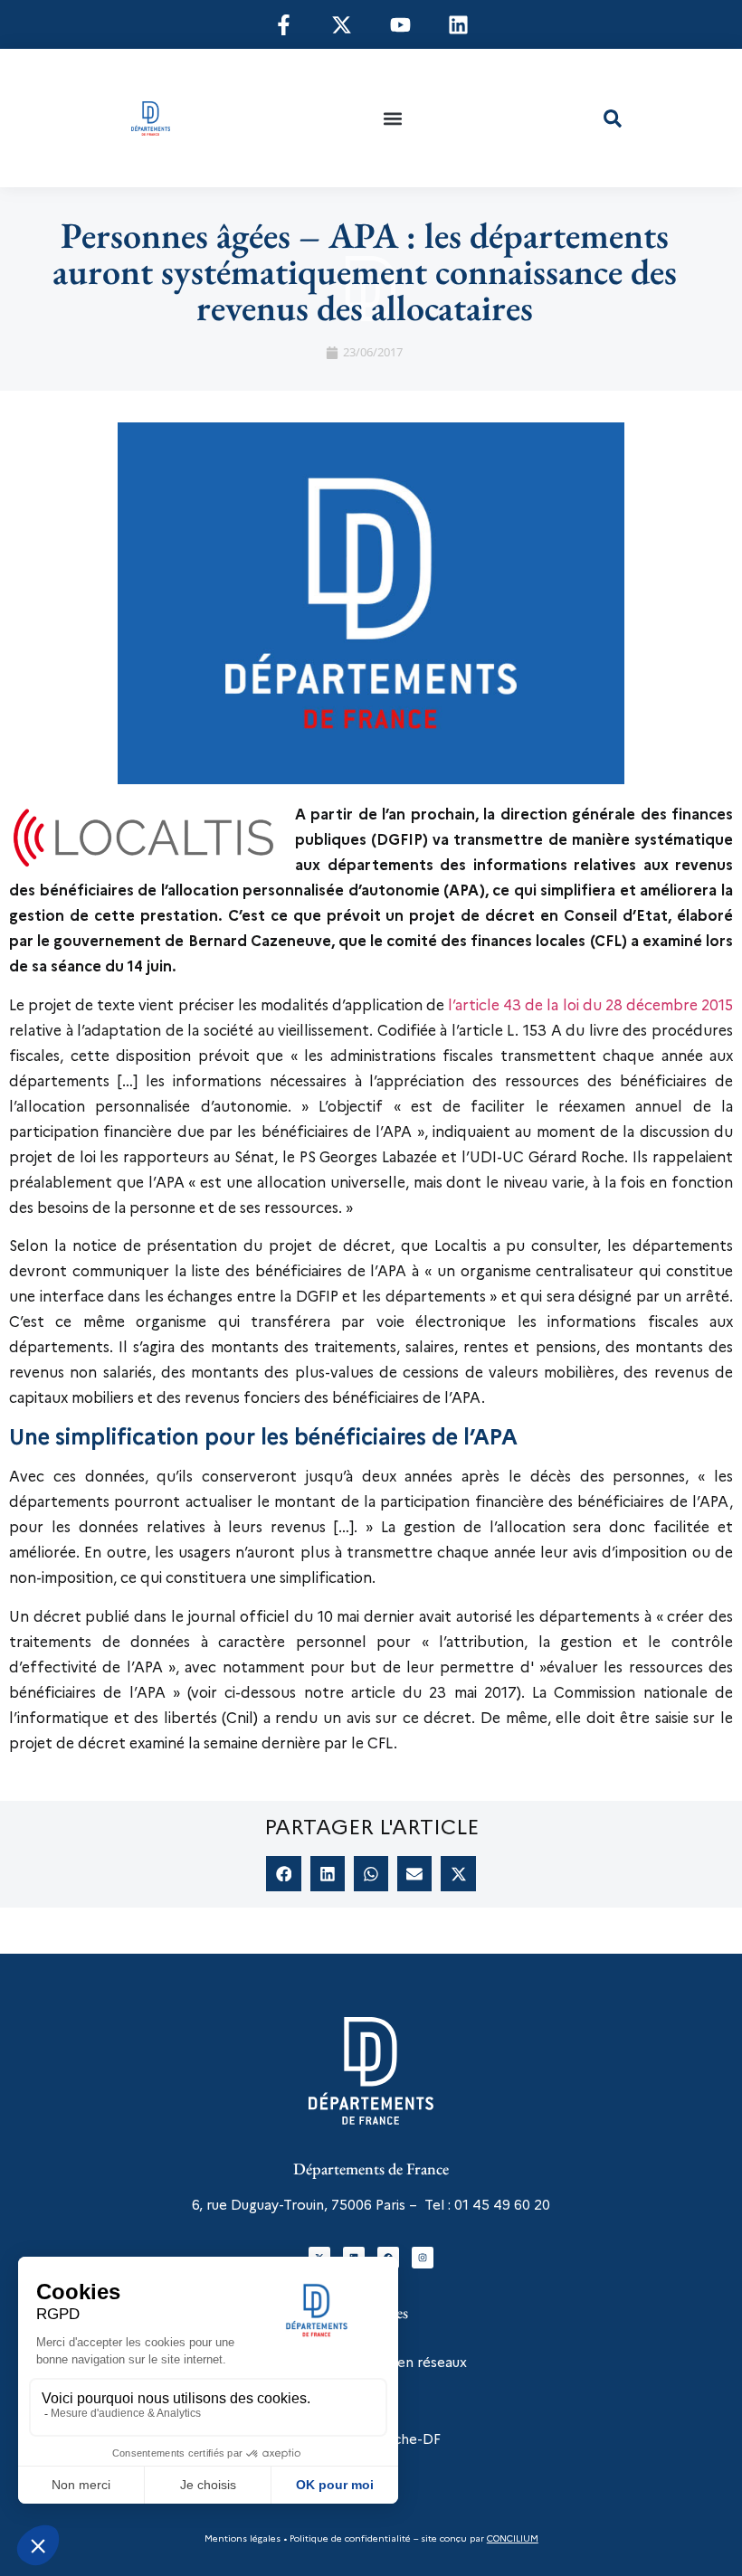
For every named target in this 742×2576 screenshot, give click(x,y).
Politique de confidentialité (349, 2538)
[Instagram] (423, 2258)
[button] (392, 118)
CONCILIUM (513, 2538)
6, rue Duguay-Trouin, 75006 (282, 2205)
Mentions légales (243, 2538)
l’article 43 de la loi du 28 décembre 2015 (590, 1005)
